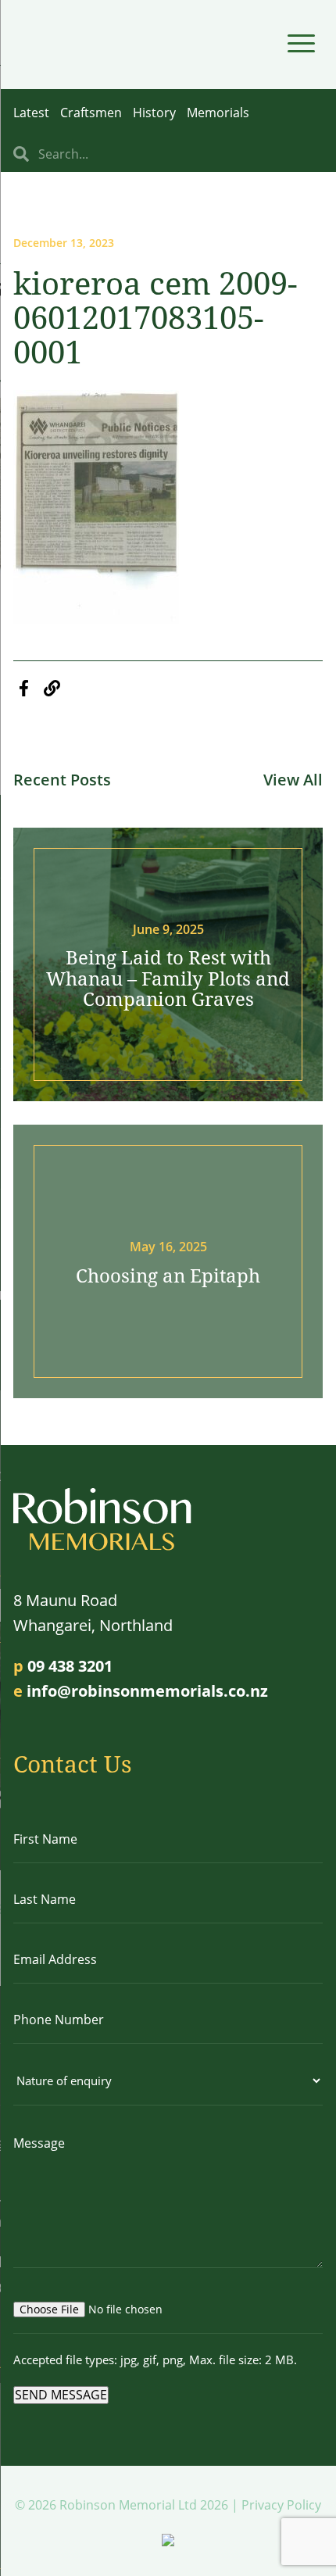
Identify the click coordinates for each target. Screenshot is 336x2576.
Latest (31, 113)
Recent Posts (62, 780)
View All (293, 780)
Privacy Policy (281, 2505)
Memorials (218, 113)
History (154, 113)
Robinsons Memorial (82, 45)
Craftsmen (91, 113)
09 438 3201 (70, 1666)
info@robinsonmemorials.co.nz (147, 1691)
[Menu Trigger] (301, 43)
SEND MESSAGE (61, 2395)
